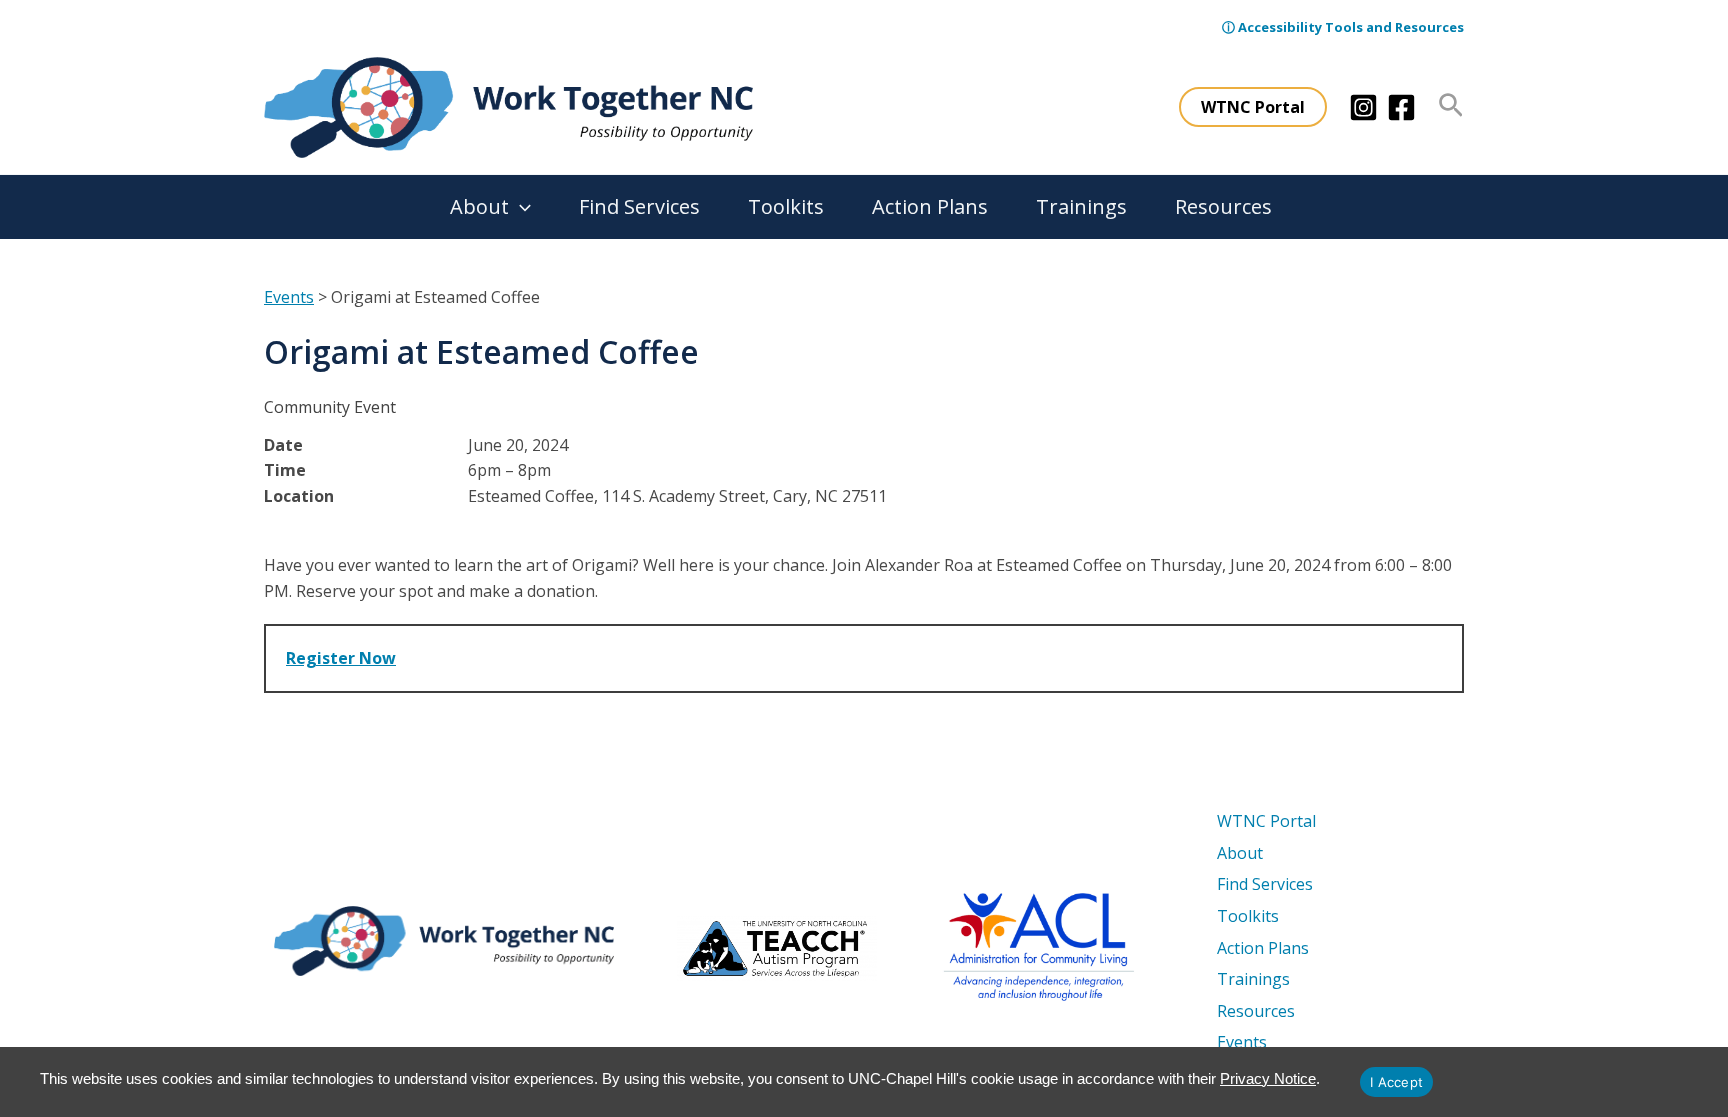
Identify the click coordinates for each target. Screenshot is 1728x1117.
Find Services (639, 206)
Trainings (1081, 206)
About (479, 206)
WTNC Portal (1266, 821)
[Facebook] (1401, 107)
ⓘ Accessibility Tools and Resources (1343, 27)
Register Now (341, 658)
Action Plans (930, 206)
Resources (1223, 206)
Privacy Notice (1268, 1078)
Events (289, 297)
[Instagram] (1363, 107)
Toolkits (786, 206)
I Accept (1396, 1082)
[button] (1253, 107)
